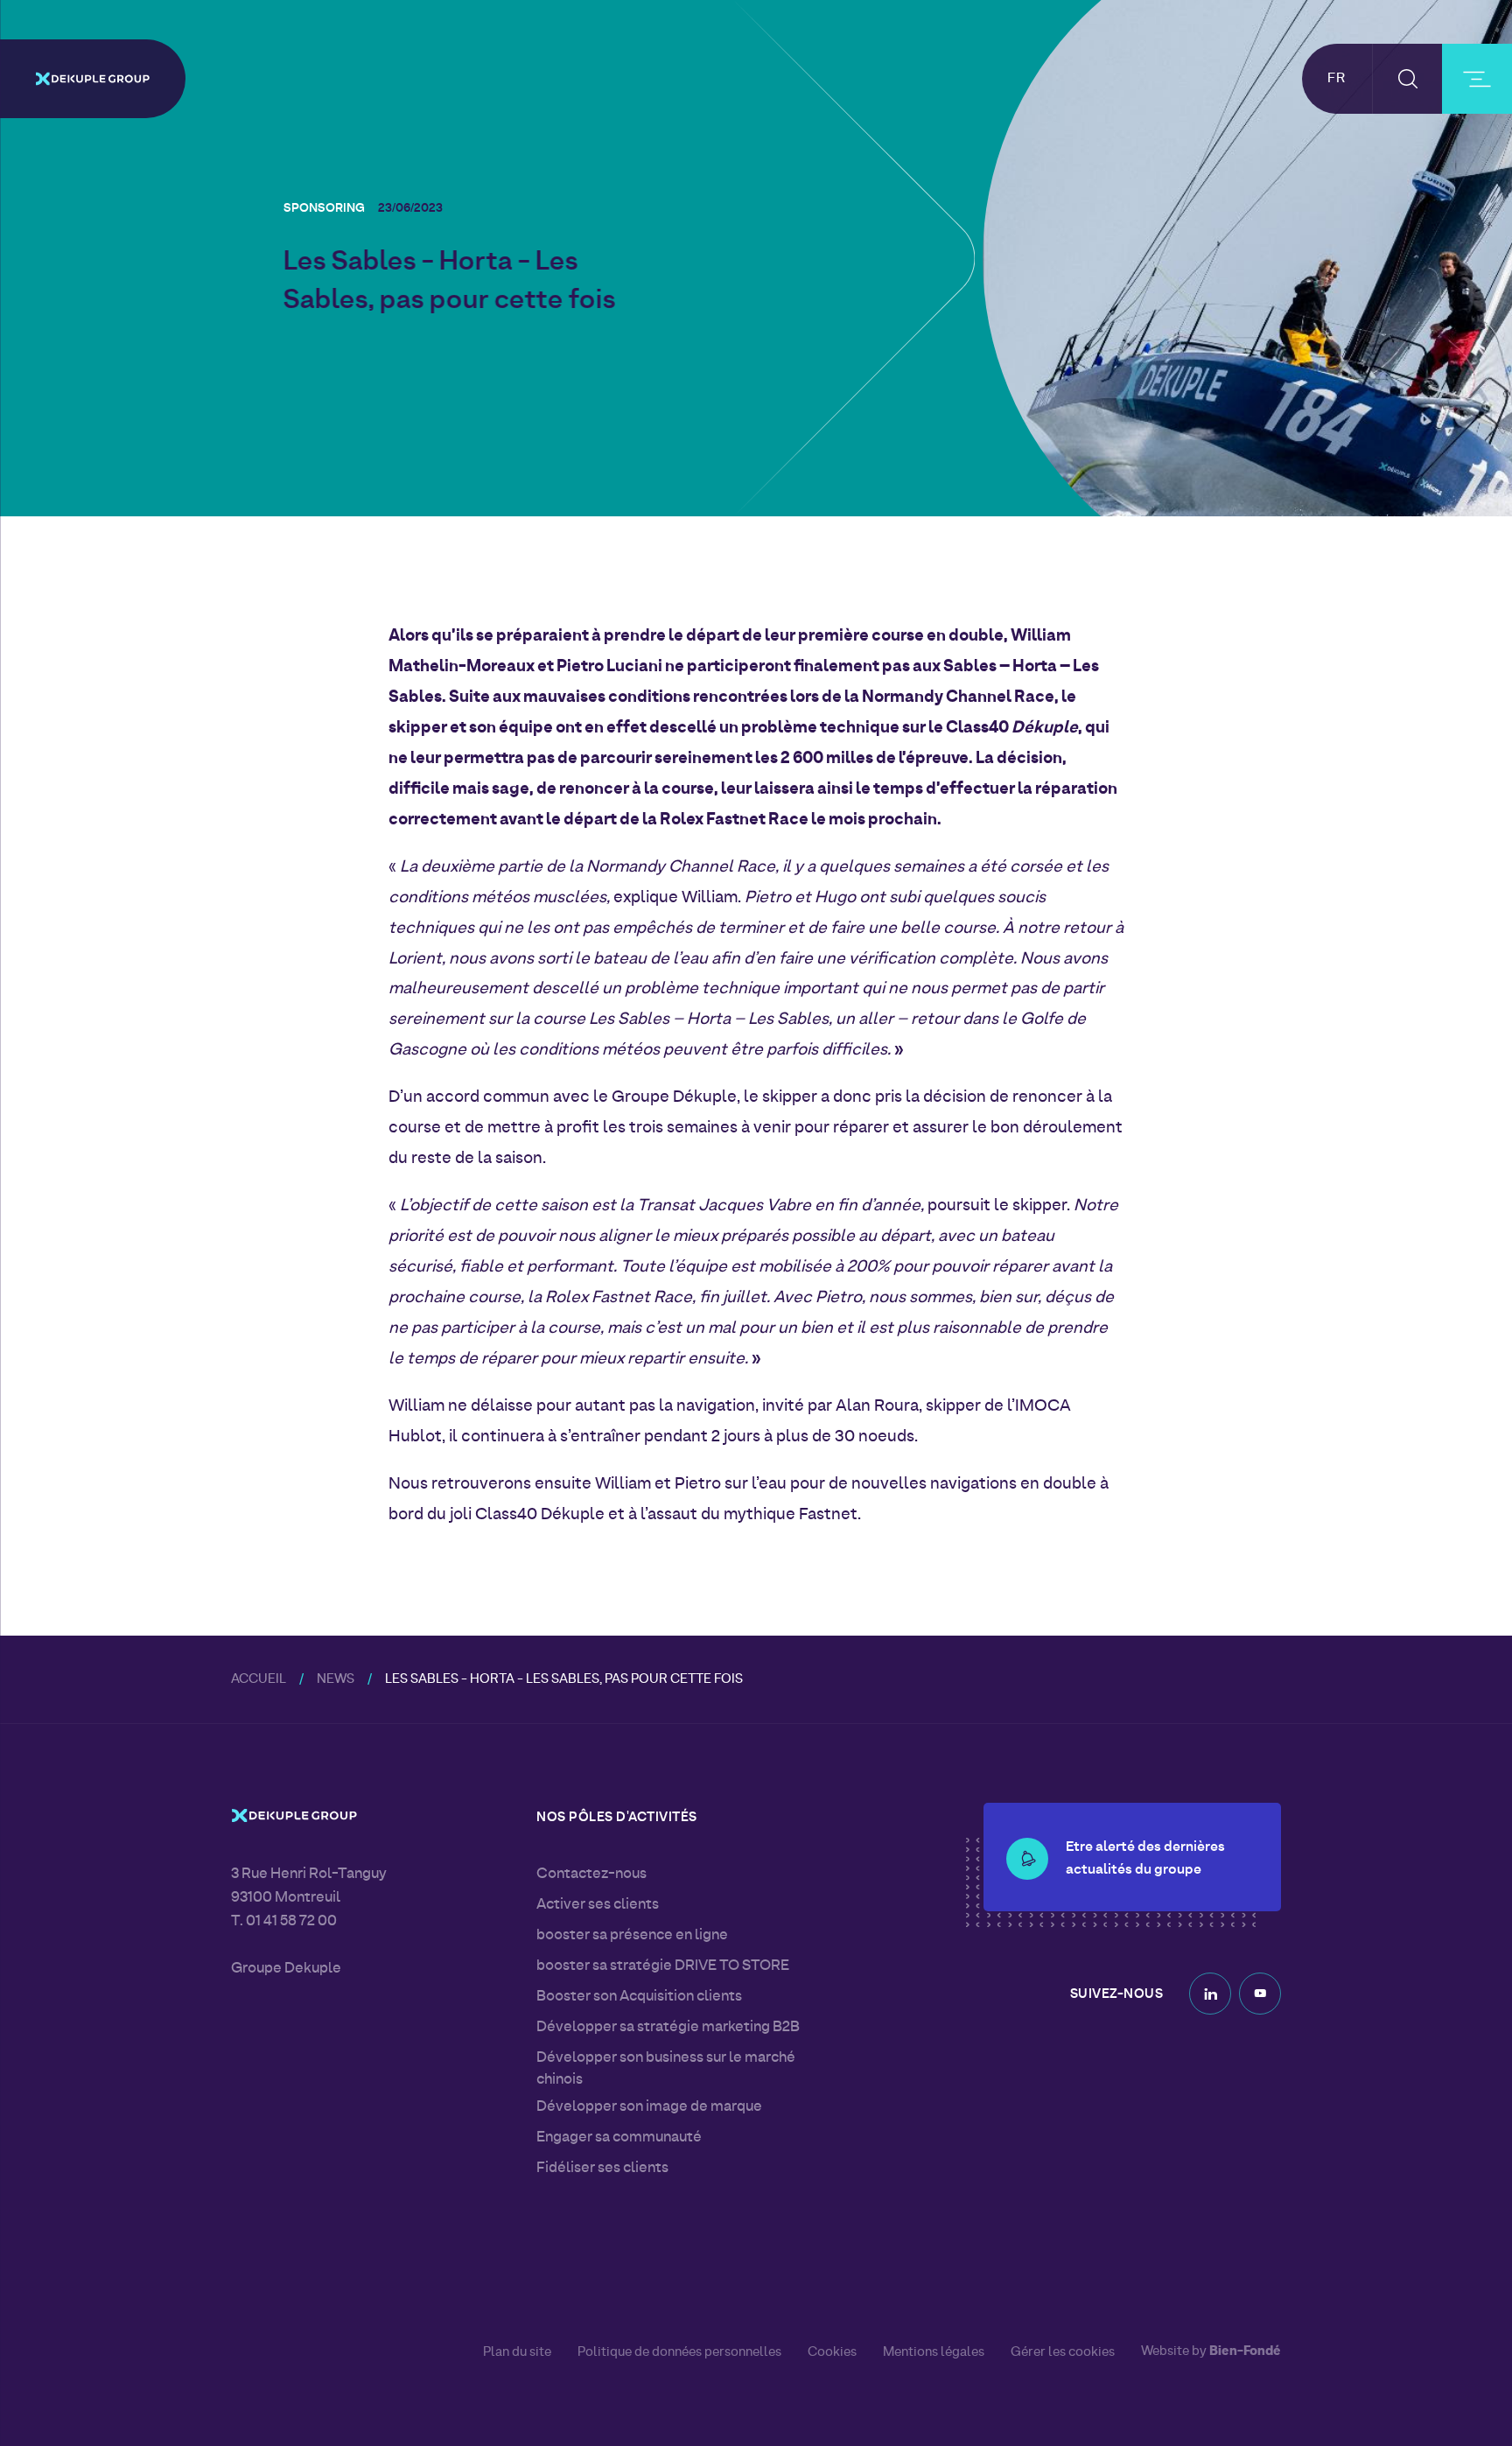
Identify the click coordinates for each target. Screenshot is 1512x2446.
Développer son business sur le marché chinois (666, 2069)
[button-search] (1407, 79)
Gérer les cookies (1063, 2353)
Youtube (1260, 1994)
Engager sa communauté (619, 2138)
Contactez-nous (591, 1875)
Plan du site (517, 2352)
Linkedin (1210, 1994)
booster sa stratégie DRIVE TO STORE (663, 1966)
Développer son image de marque (649, 2107)
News (336, 1680)
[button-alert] (1027, 1859)
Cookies (832, 2352)
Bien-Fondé (1245, 2352)
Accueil (259, 1680)
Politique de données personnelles (679, 2352)
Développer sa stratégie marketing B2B (668, 2028)
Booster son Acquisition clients (639, 1997)
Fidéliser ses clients (602, 2169)
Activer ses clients (598, 1905)
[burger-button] (1477, 79)
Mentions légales (934, 2352)
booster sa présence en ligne (632, 1936)
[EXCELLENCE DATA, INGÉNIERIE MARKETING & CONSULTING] (93, 79)
